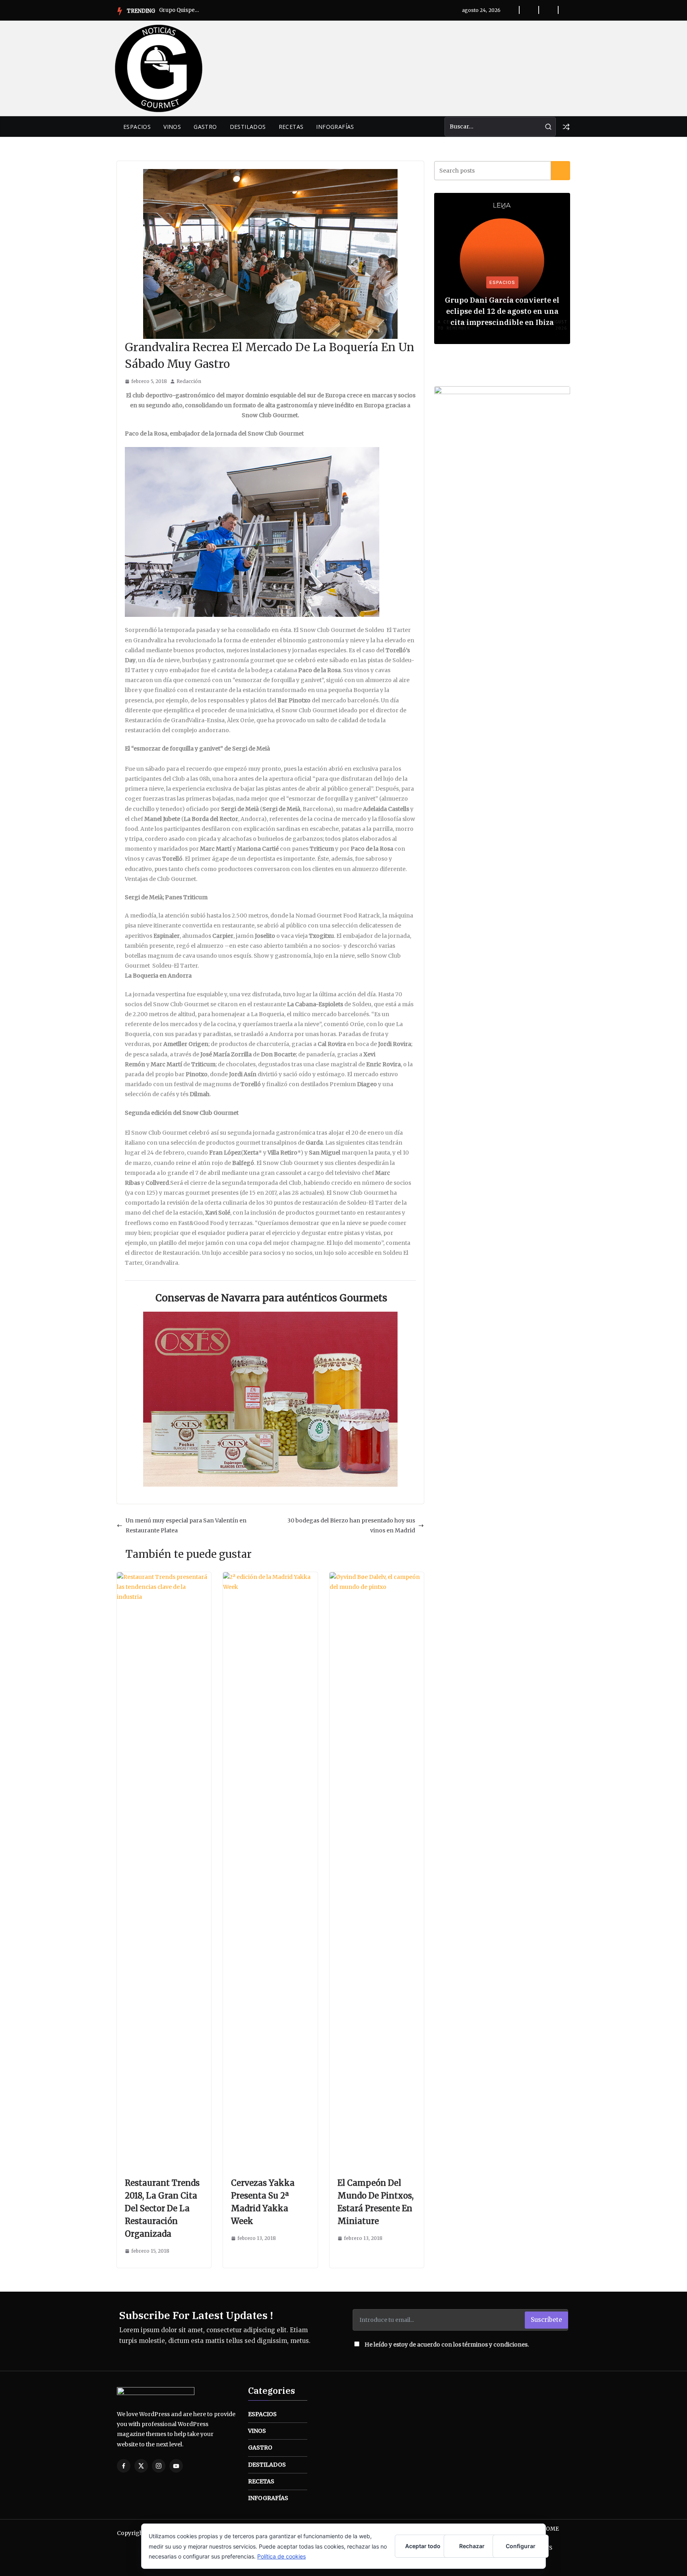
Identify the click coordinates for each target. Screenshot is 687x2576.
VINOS (172, 127)
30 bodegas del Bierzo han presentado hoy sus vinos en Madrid (351, 1525)
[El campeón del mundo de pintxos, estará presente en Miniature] (377, 1577)
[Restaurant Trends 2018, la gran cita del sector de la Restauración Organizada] (164, 1577)
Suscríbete (546, 2320)
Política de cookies (281, 2556)
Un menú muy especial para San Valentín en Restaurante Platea (186, 1525)
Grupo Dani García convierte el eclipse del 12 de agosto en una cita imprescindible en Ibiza (502, 311)
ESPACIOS (137, 127)
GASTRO (205, 127)
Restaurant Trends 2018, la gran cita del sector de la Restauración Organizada (162, 2208)
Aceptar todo (423, 2546)
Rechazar (472, 2546)
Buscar (561, 171)
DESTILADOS (248, 127)
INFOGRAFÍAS (335, 127)
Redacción (189, 381)
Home (550, 2529)
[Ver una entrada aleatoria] (566, 127)
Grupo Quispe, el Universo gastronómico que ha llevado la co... (179, 10)
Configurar (521, 2546)
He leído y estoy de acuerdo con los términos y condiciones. (447, 2345)
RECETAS (291, 127)
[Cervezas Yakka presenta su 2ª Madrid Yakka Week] (270, 1577)
